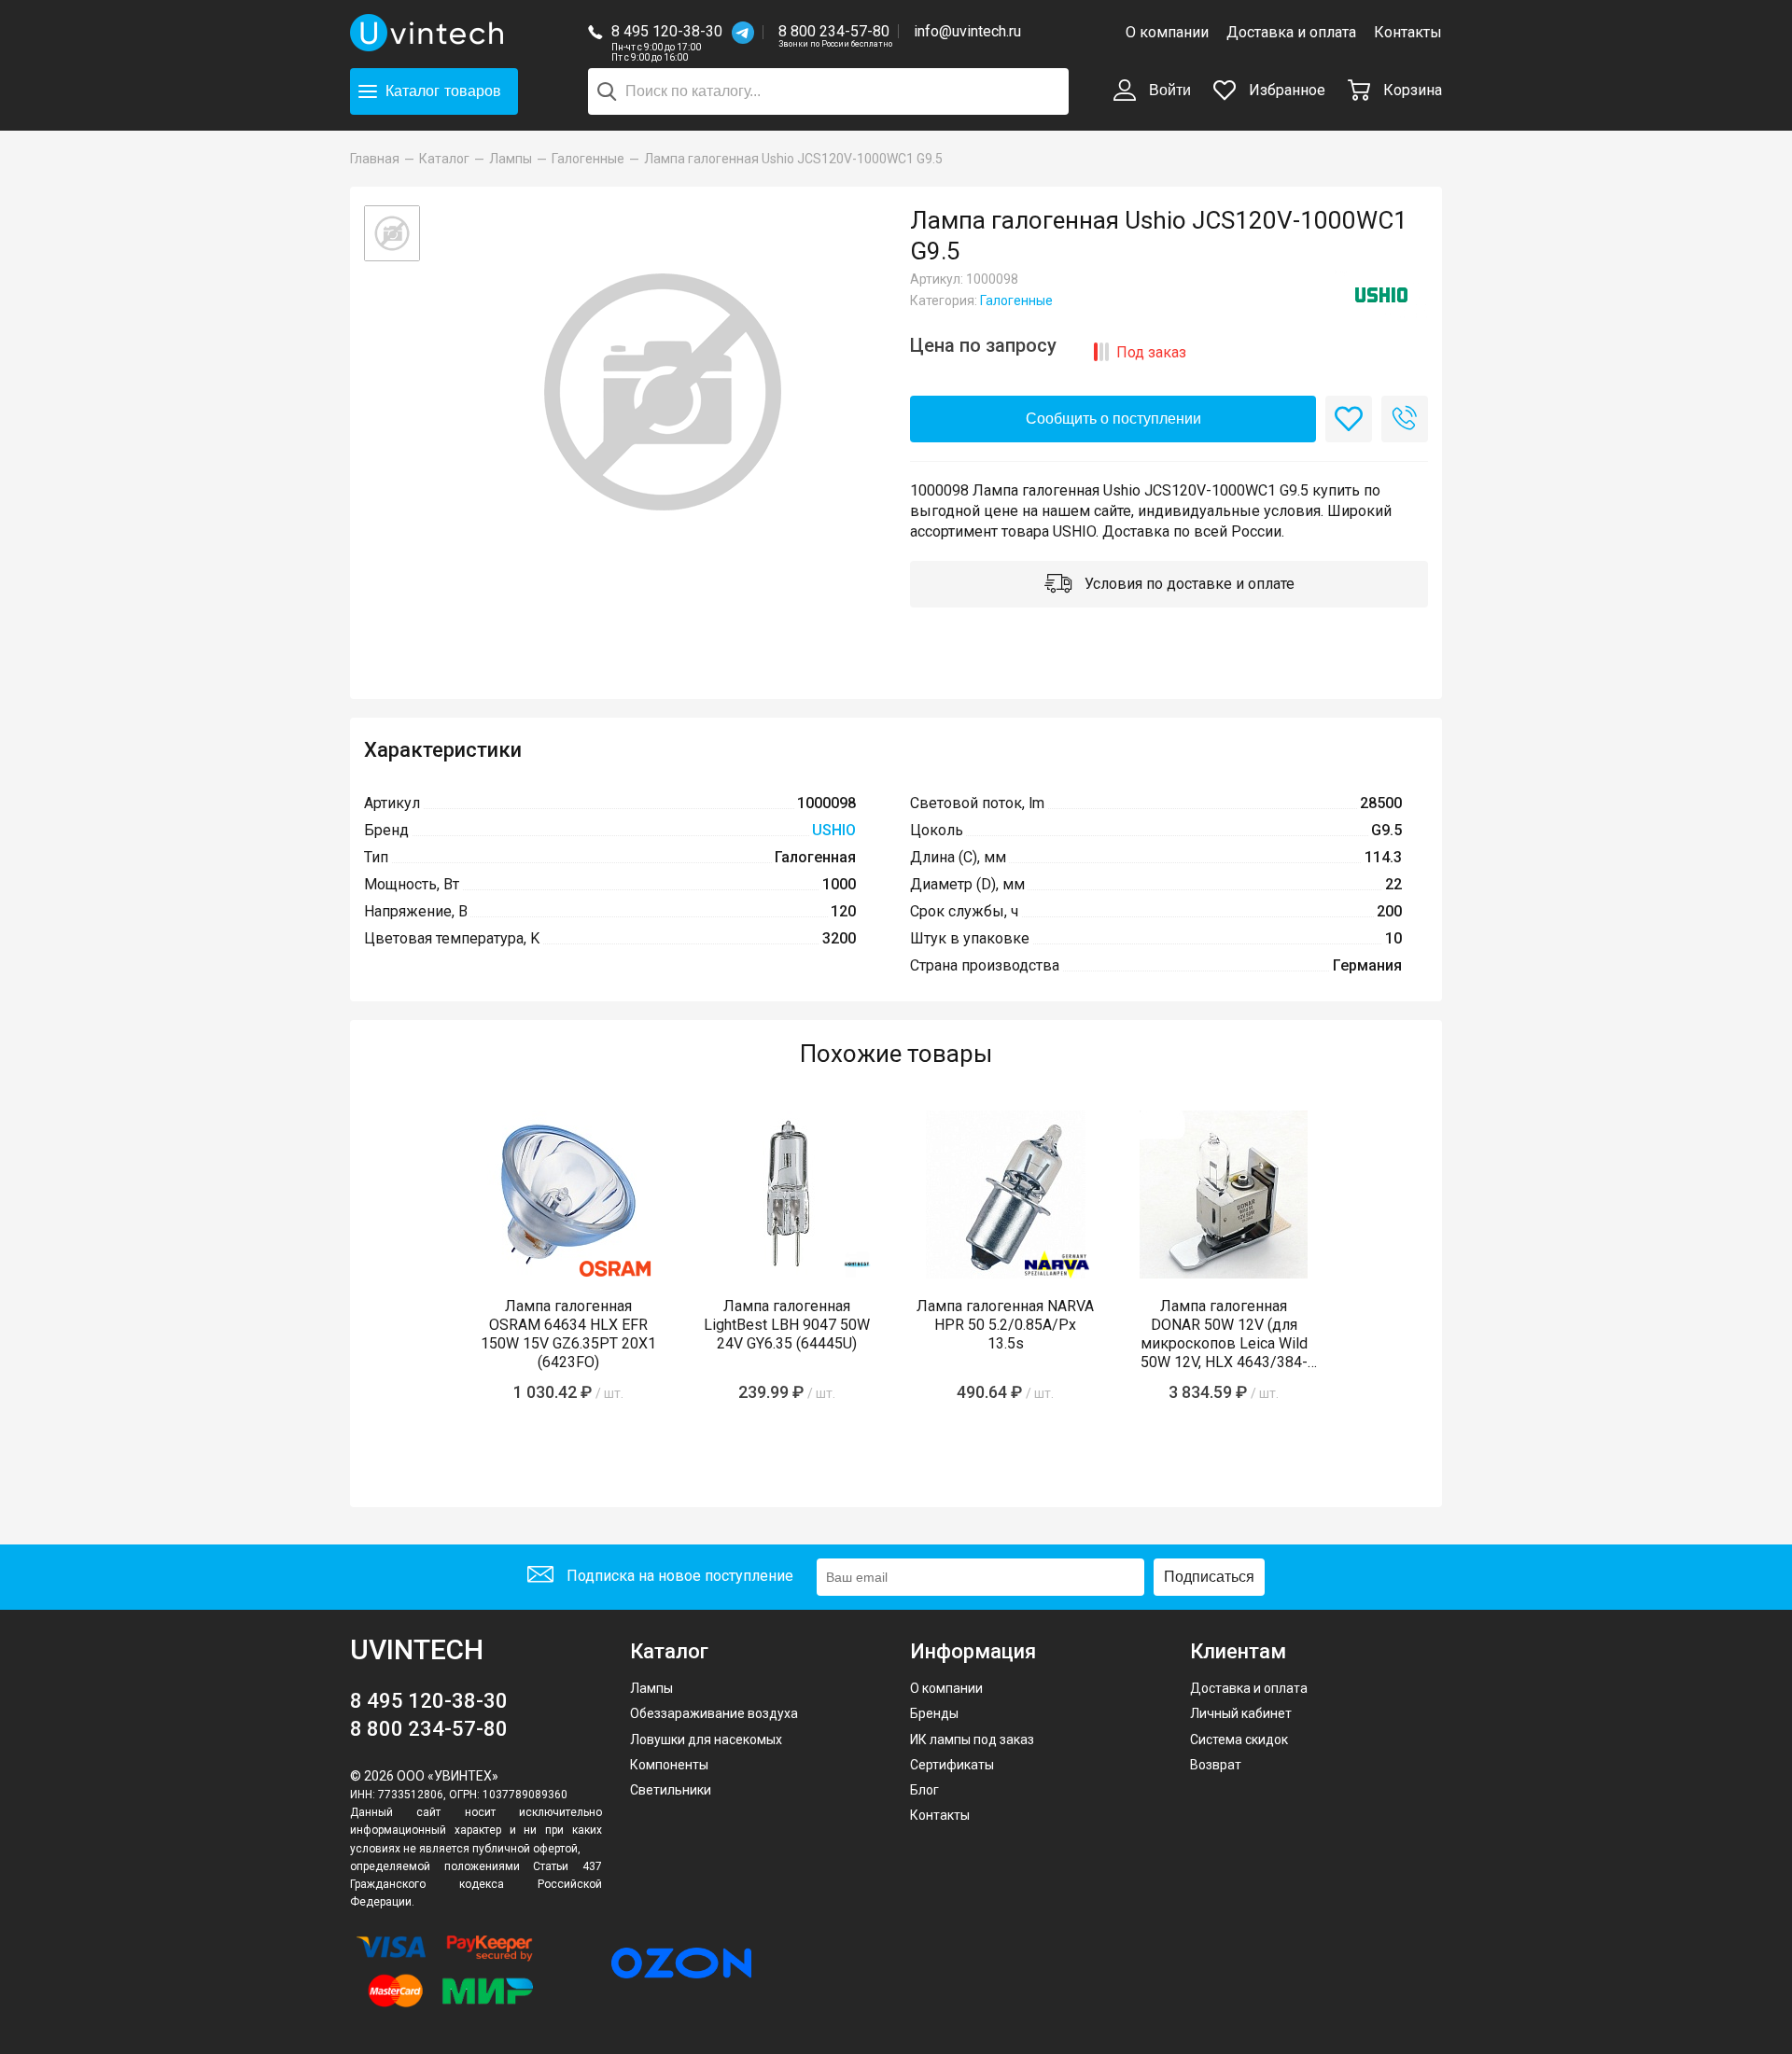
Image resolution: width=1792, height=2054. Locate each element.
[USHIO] (1381, 295)
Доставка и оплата (1291, 32)
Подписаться (1209, 1577)
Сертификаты (952, 1765)
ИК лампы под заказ (972, 1740)
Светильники (671, 1790)
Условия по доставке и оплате (1188, 584)
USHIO (834, 830)
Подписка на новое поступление (678, 1576)
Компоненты (669, 1765)
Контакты (1408, 32)
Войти (1168, 90)
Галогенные (1016, 300)
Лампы (651, 1688)
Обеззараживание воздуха (714, 1713)
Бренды (934, 1713)
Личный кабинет (1241, 1713)
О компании (1167, 32)
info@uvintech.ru (967, 31)
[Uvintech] (429, 33)
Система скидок (1239, 1740)
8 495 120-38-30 (667, 31)
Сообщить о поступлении (1113, 419)
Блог (924, 1790)
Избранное (1285, 90)
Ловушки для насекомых (706, 1740)
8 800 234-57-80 (835, 32)
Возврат (1216, 1765)
